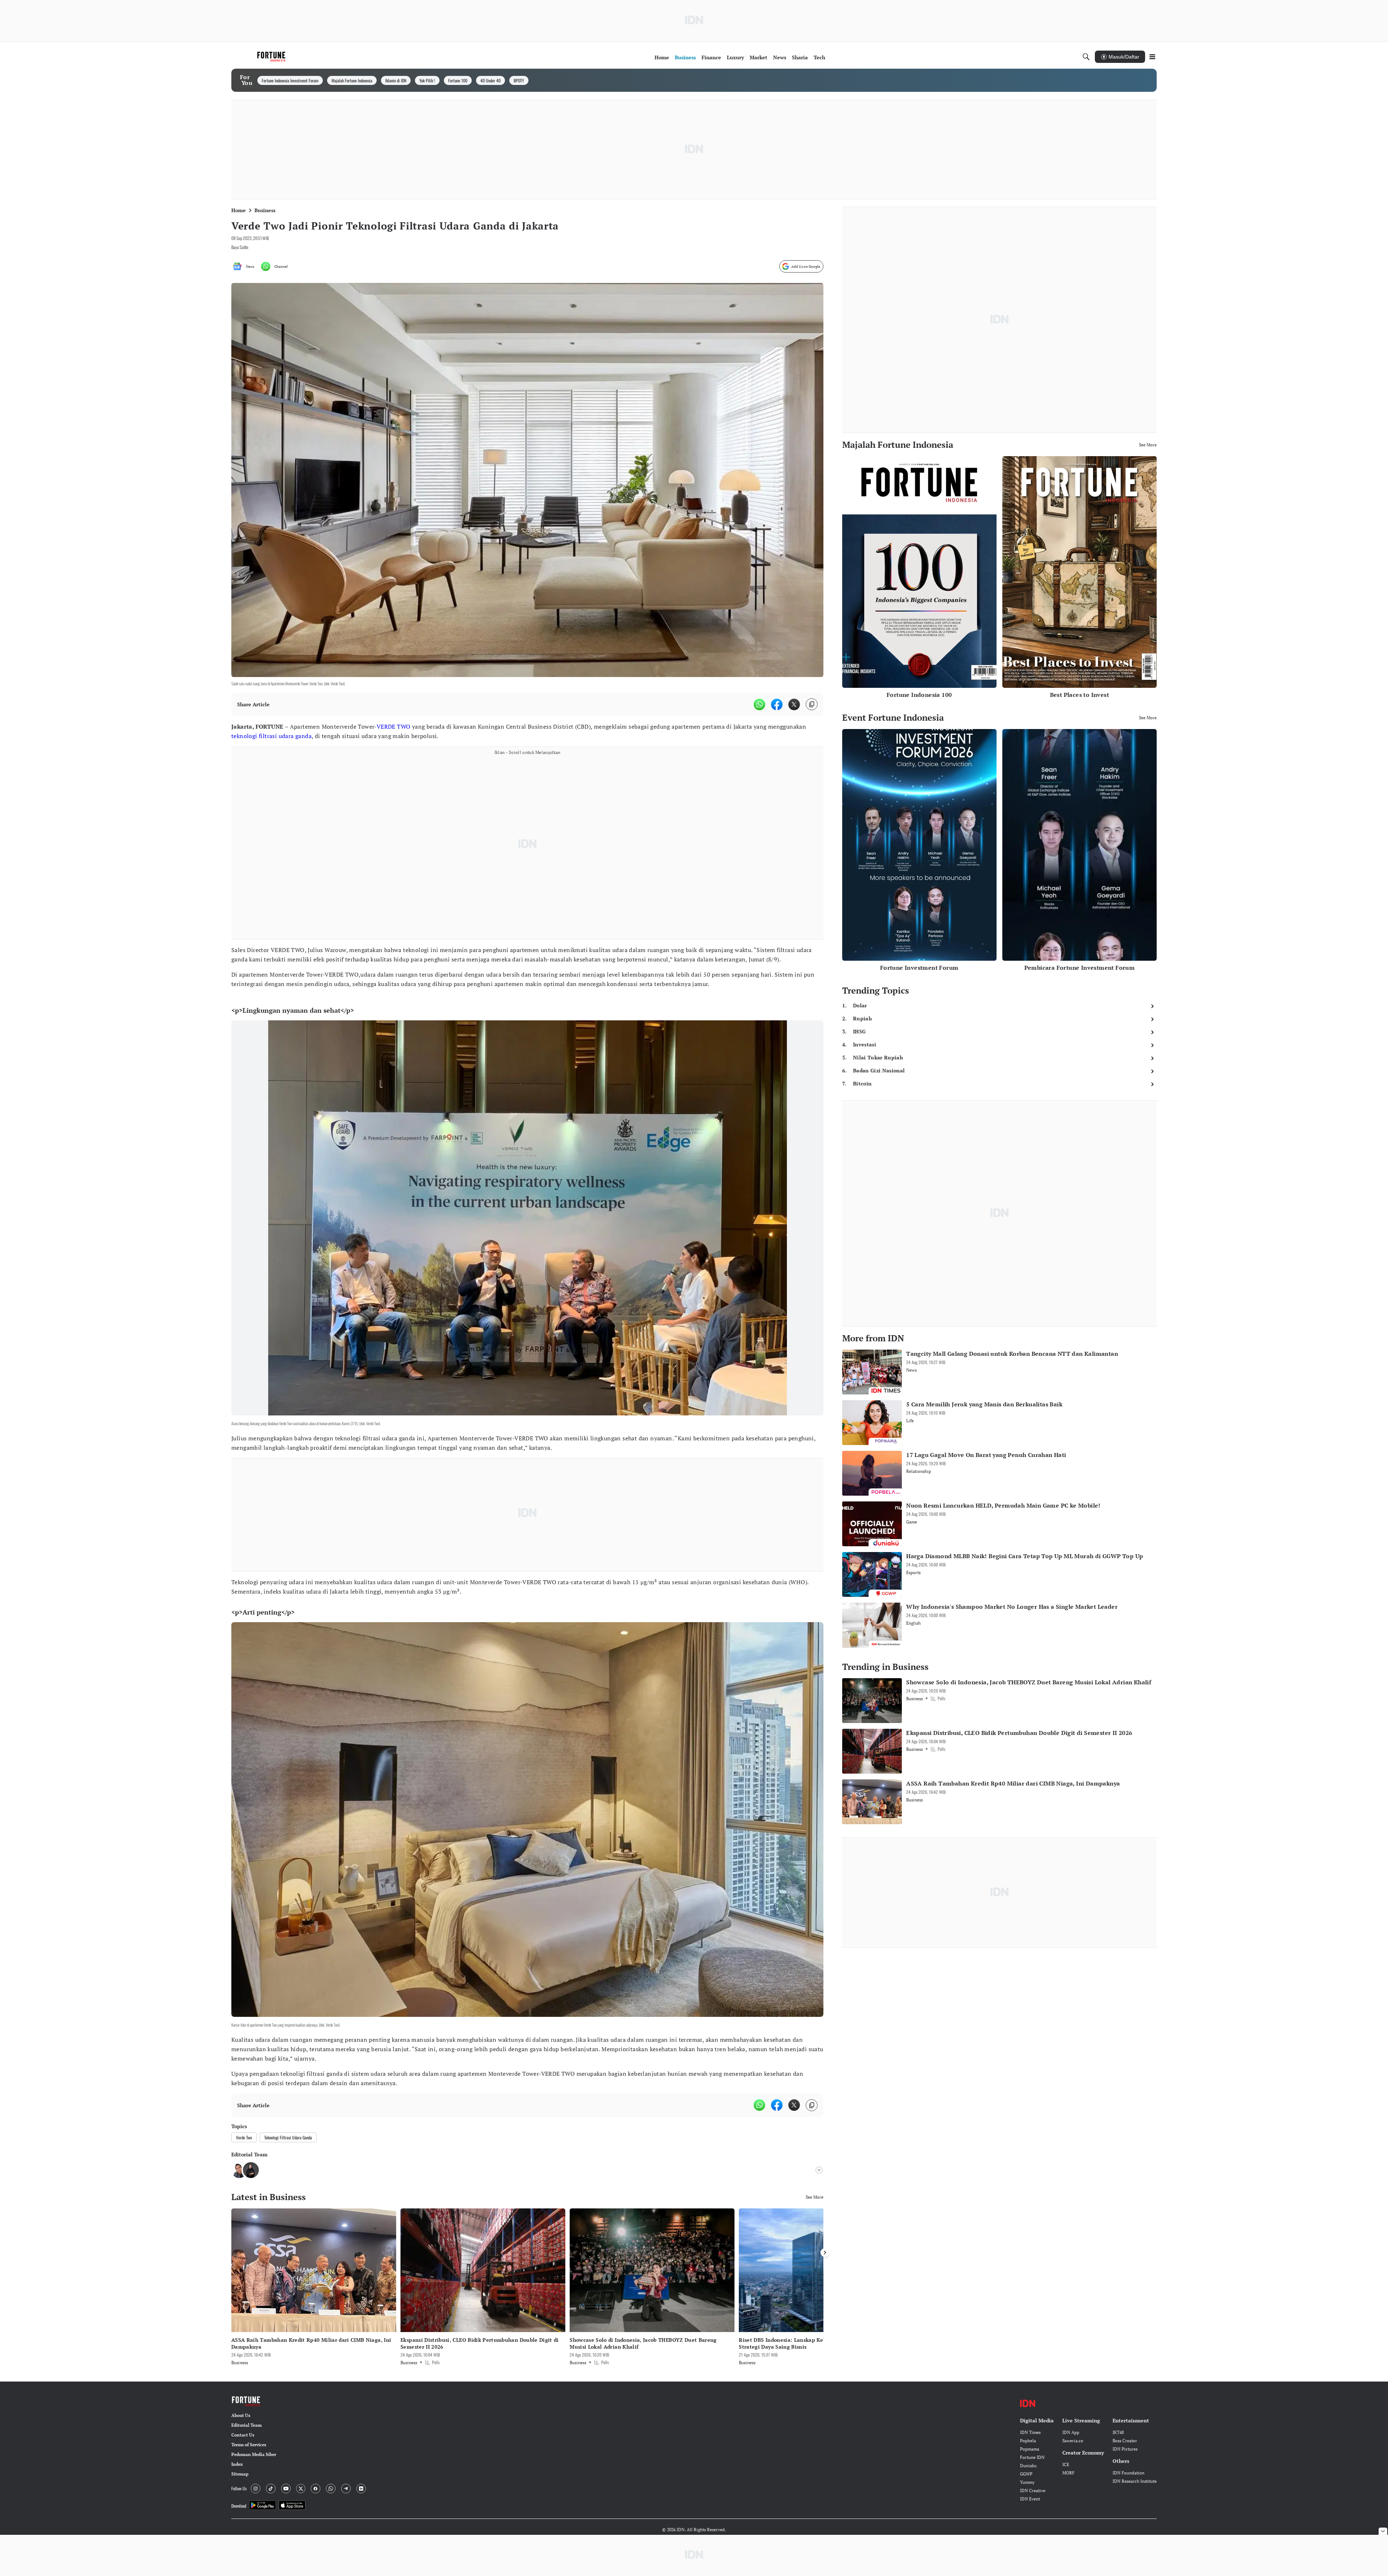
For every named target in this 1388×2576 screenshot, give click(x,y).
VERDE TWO (394, 726)
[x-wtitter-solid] (794, 704)
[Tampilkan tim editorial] (819, 2170)
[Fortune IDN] (272, 57)
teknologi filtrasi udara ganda (271, 736)
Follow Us (239, 2488)
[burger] (1152, 57)
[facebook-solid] (777, 704)
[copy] (812, 704)
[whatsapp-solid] (759, 704)
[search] (1086, 57)
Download (239, 2506)
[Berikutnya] (825, 2253)
